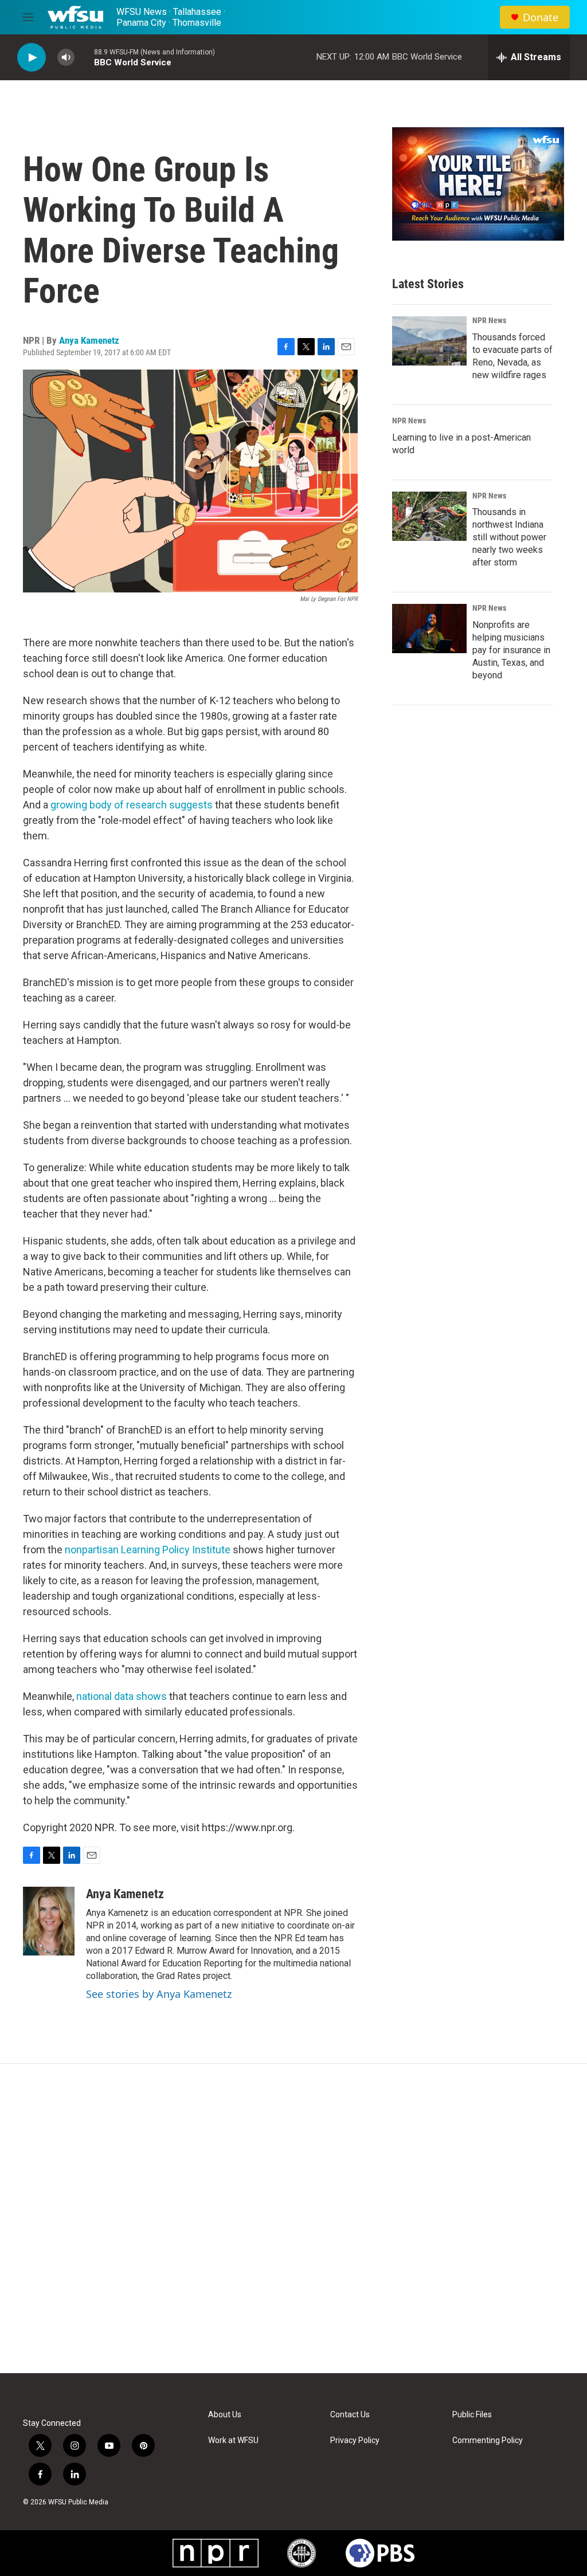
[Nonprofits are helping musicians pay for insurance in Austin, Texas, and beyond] (429, 629)
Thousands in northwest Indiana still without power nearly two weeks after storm (509, 537)
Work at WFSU (233, 2440)
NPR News (489, 320)
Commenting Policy (488, 2440)
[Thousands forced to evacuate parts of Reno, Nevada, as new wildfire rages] (429, 341)
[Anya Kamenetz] (49, 1921)
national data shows (122, 1696)
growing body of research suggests (132, 805)
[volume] (66, 58)
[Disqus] (293, 2218)
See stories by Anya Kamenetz (159, 1994)
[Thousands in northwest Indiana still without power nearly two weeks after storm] (429, 516)
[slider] (84, 57)
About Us (225, 2415)
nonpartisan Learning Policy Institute (149, 1550)
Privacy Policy (355, 2440)
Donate (541, 17)
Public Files (472, 2415)
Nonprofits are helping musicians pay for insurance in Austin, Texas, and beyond (511, 650)
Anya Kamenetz (89, 340)
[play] (32, 58)
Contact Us (350, 2415)
